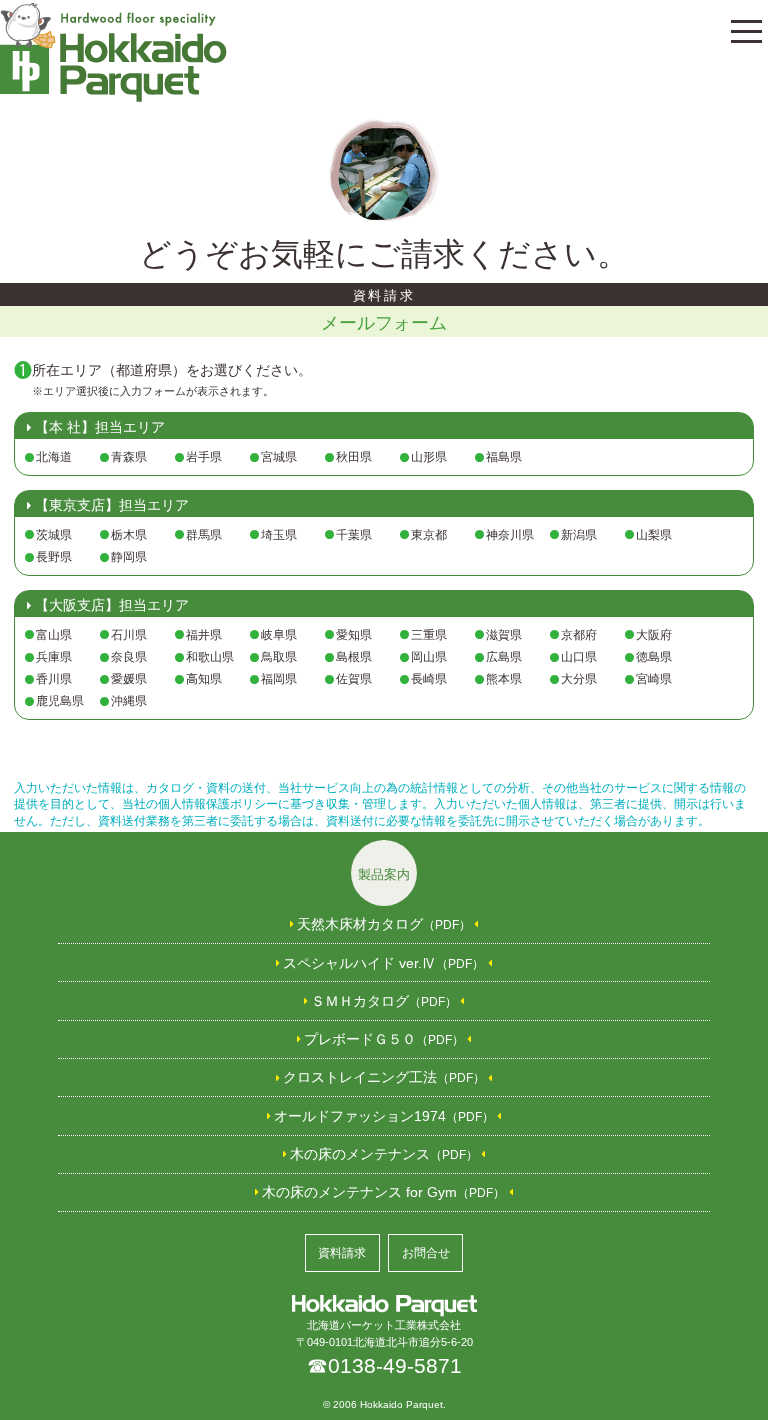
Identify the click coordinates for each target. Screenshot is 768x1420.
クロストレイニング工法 (384, 1077)
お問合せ (426, 1253)
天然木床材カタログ (384, 924)
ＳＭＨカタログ (384, 1001)
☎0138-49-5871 (384, 1365)
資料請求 (342, 1253)
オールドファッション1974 (384, 1116)
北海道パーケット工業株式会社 (384, 1325)
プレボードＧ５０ (384, 1039)
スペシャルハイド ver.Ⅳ (383, 963)
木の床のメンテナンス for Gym (383, 1192)
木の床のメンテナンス (384, 1154)
